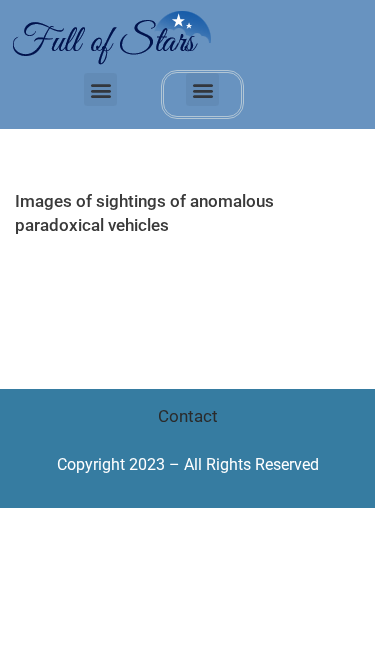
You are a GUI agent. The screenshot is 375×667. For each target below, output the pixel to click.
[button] (100, 89)
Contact (188, 416)
